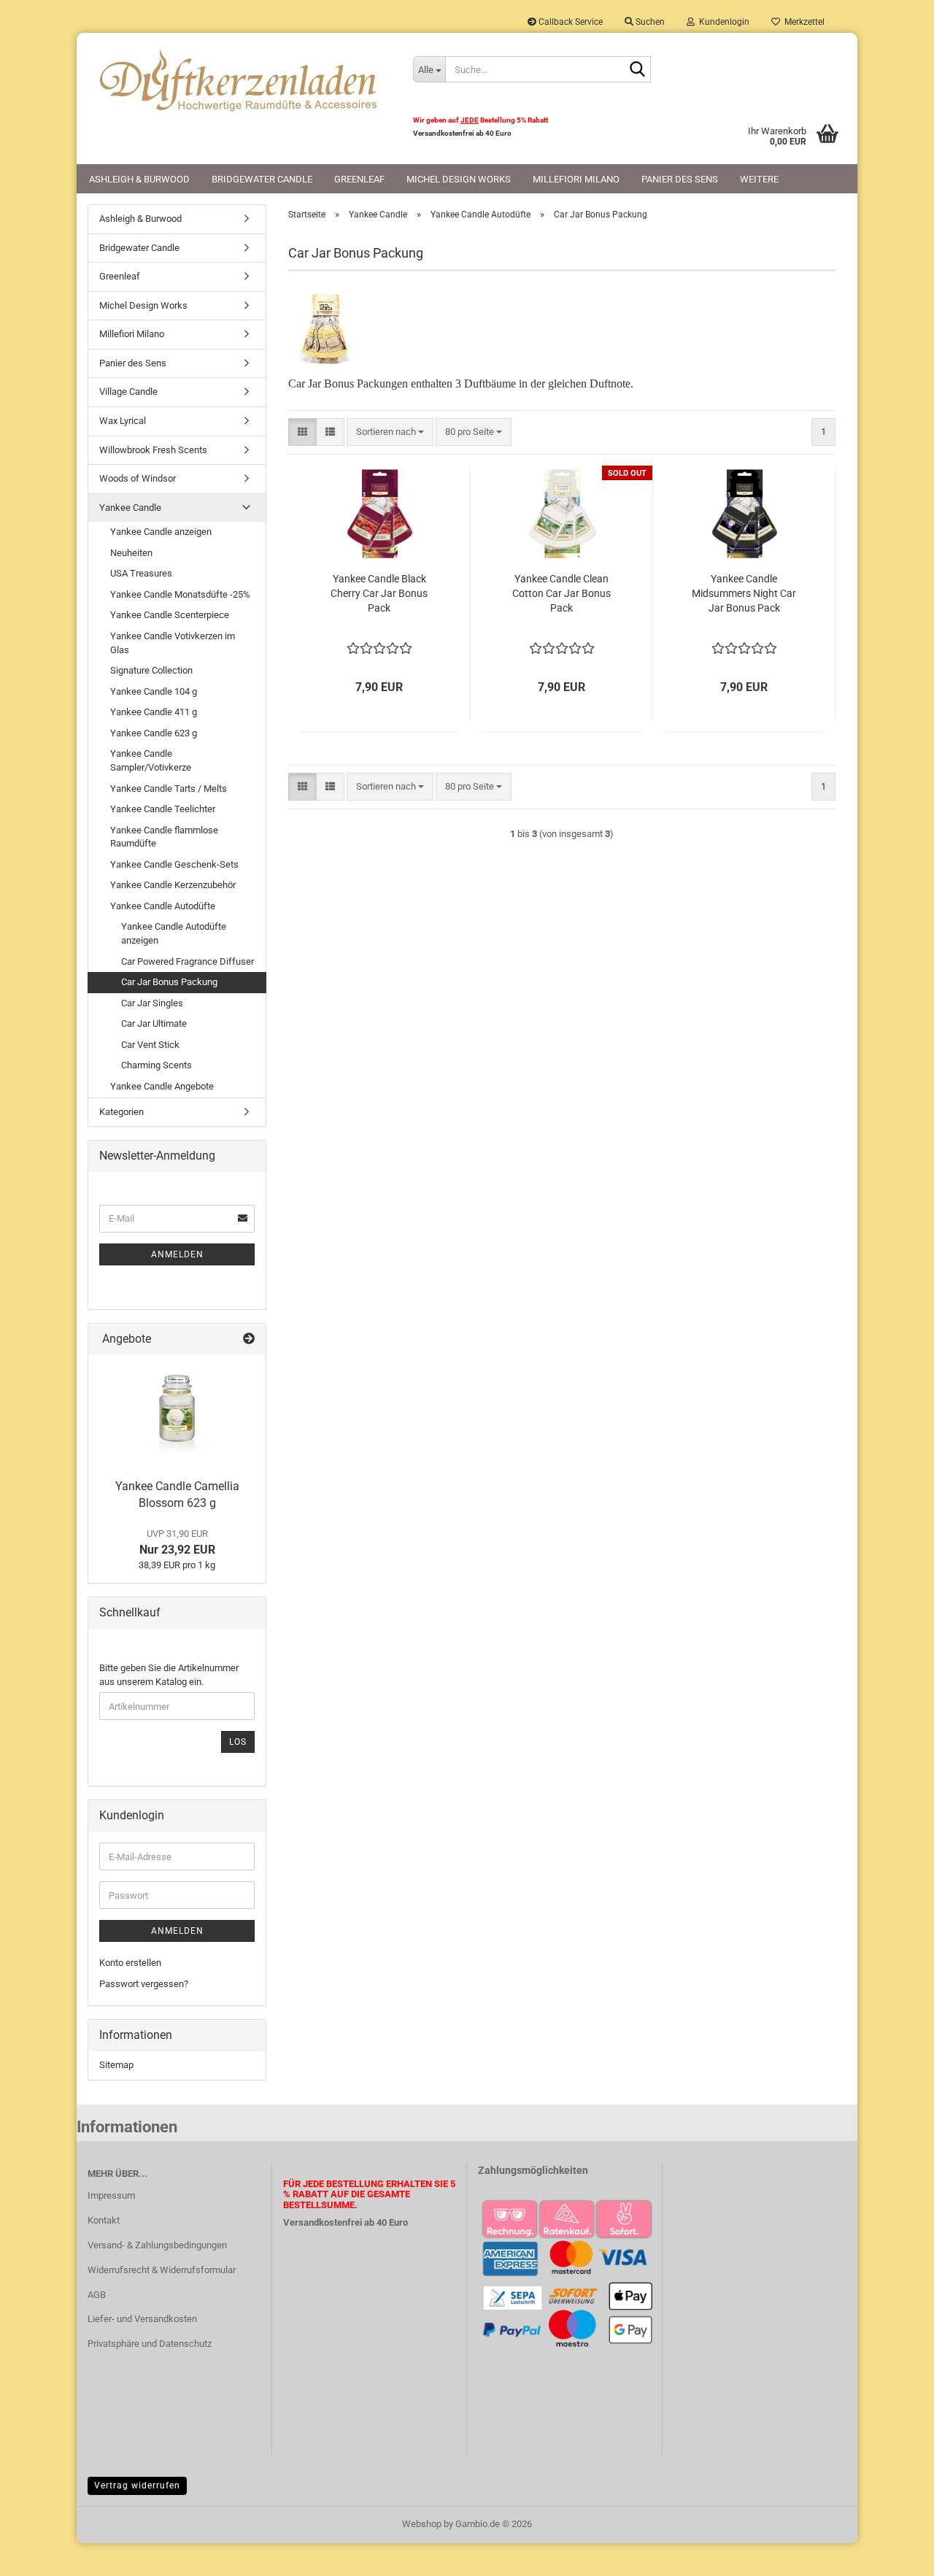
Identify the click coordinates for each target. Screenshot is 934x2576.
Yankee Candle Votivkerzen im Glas (173, 643)
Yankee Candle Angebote (162, 1086)
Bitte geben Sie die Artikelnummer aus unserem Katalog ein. (169, 1675)
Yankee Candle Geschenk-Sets (174, 864)
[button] (302, 432)
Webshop (422, 2524)
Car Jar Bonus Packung (169, 982)
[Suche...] (637, 70)
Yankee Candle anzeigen (161, 532)
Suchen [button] (649, 22)
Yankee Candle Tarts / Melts (169, 788)
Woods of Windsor (138, 478)
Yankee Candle (130, 508)
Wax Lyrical (123, 421)
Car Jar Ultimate (154, 1023)
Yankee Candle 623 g (154, 733)
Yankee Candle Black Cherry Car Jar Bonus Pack (379, 593)
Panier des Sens (680, 179)
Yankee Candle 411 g (154, 712)
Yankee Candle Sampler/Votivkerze (151, 760)
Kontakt (104, 2220)
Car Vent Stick (150, 1045)
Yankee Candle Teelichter (163, 809)
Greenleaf (359, 179)
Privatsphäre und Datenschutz (150, 2344)
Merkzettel (802, 22)
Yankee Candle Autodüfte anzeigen (174, 933)
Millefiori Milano (576, 179)
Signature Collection (151, 670)
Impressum (111, 2195)
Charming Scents (157, 1065)
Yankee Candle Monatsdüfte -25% (180, 594)
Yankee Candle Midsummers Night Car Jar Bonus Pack (744, 593)
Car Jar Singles (152, 1003)
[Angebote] (249, 1339)
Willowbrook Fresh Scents (153, 450)
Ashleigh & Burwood (139, 179)
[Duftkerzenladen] (239, 80)
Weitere (759, 179)
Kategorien (121, 1112)
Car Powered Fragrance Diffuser (188, 961)
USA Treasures (141, 573)
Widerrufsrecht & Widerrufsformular (162, 2270)
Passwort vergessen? (144, 1984)
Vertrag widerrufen (137, 2486)
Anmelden (177, 1254)
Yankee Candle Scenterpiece (170, 615)
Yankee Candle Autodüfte (163, 906)
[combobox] (390, 432)
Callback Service (570, 22)
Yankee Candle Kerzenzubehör (173, 885)
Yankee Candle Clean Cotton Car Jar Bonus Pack (561, 593)
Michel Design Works (459, 179)
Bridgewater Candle (262, 179)
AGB (97, 2295)
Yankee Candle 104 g (154, 691)
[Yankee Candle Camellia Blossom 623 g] (177, 1414)
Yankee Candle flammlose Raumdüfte (164, 837)
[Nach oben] (894, 2554)
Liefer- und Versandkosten (142, 2319)
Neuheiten (131, 553)
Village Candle (128, 392)
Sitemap (116, 2065)
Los (238, 1742)
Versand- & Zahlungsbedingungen (157, 2245)
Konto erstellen (130, 1963)
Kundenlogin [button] (722, 22)
